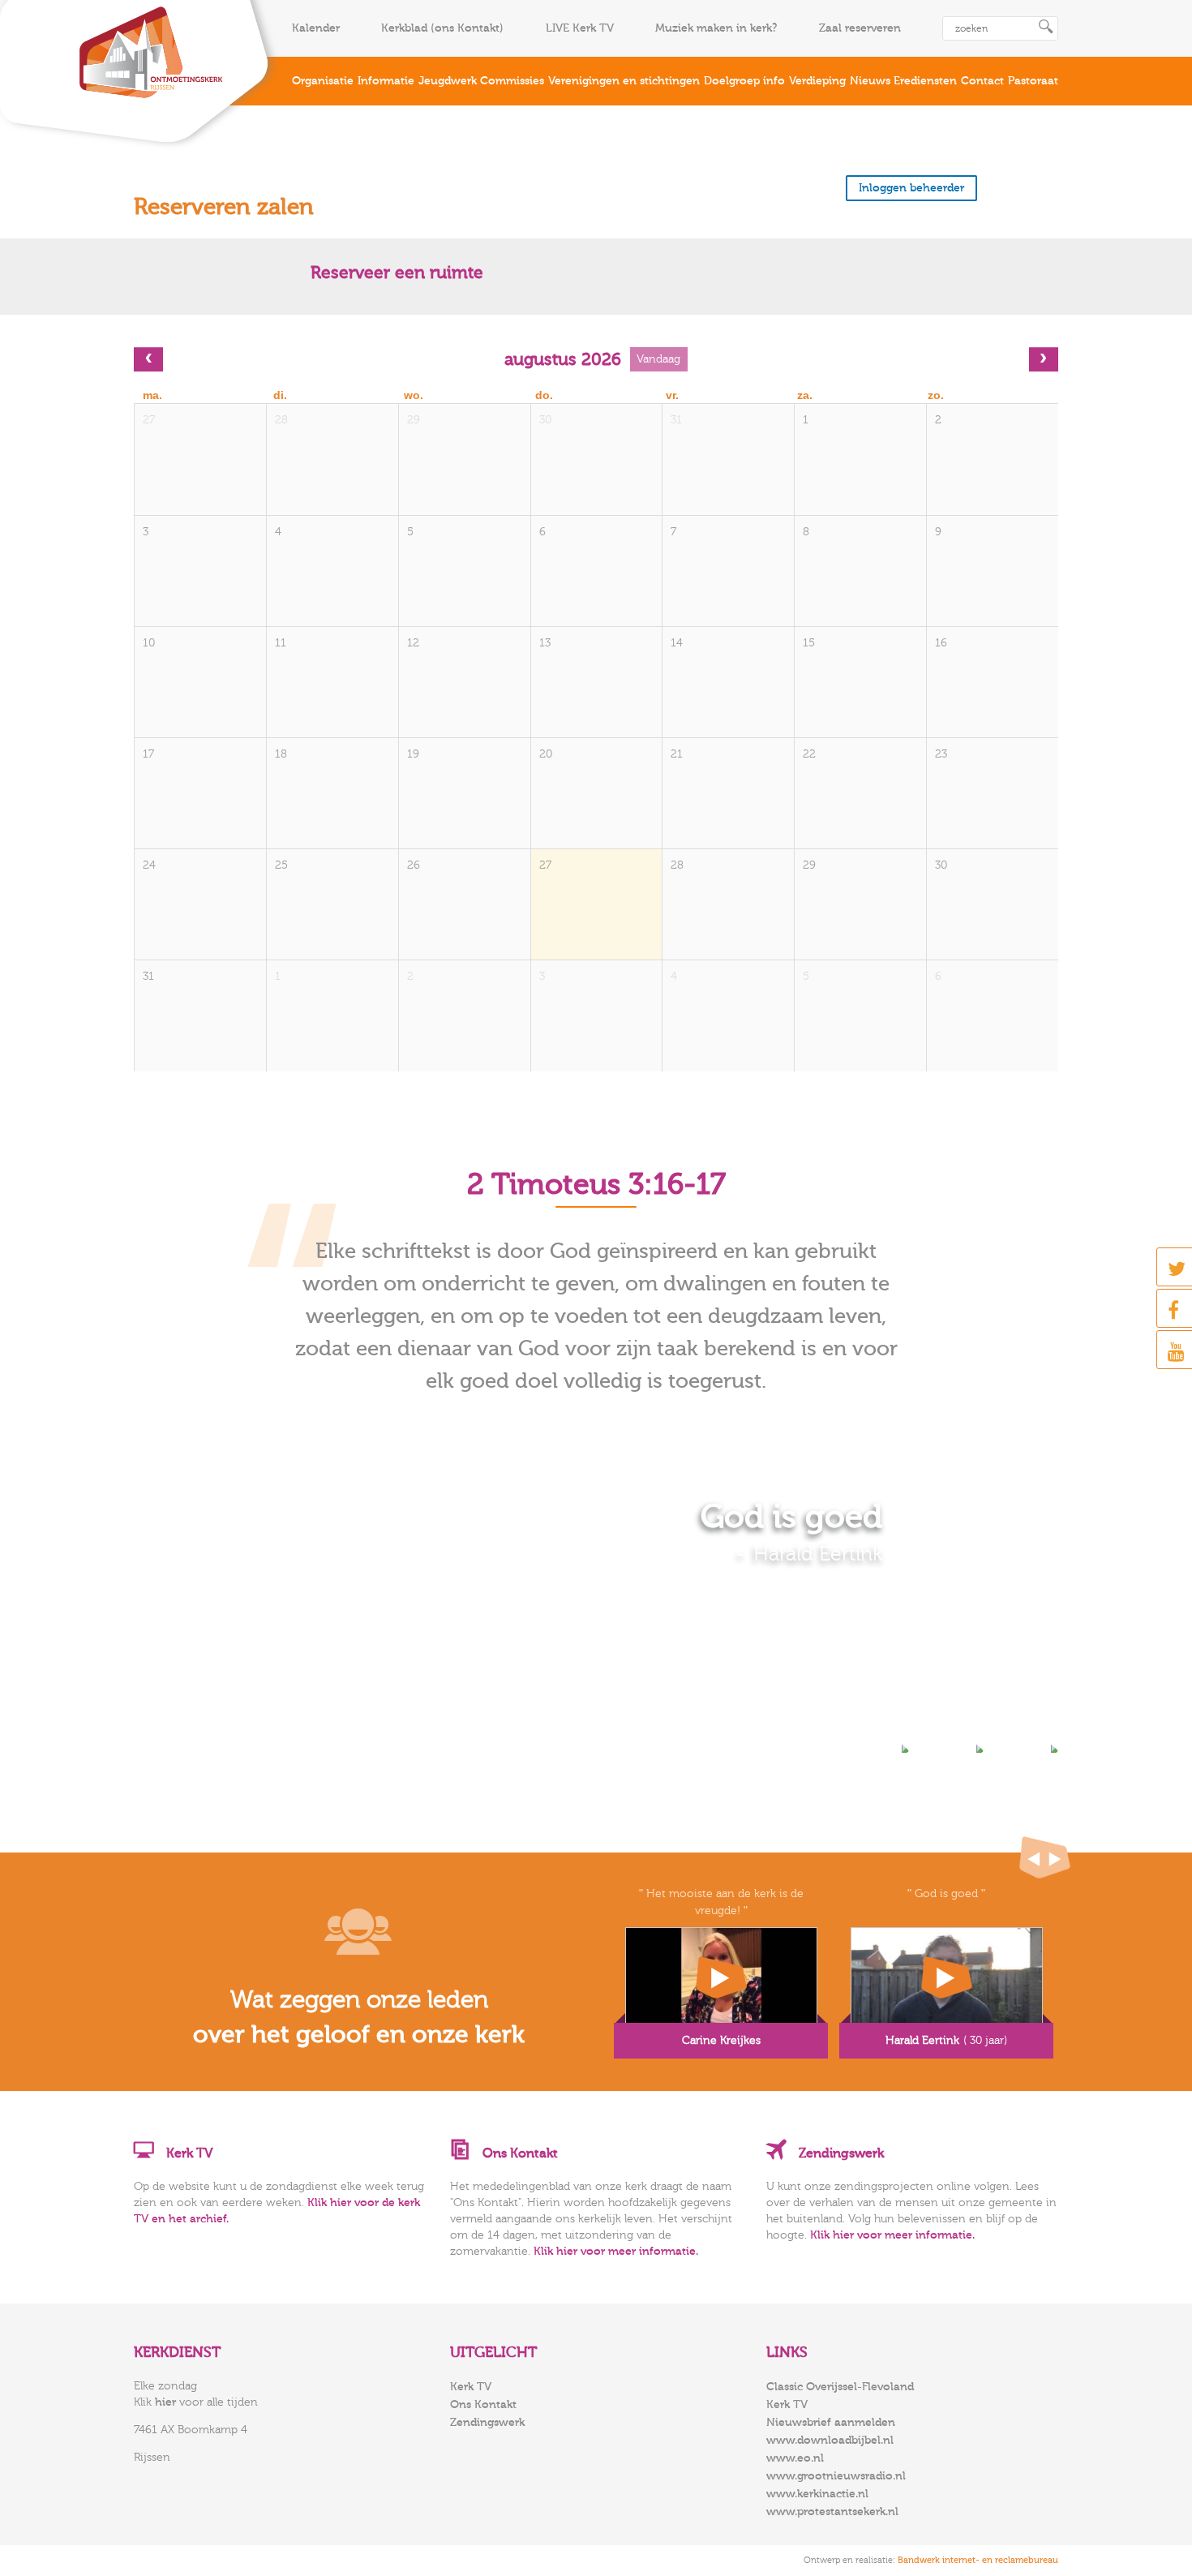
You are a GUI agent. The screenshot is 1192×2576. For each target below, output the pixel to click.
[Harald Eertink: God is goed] (946, 1981)
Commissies (512, 81)
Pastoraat (1033, 81)
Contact (982, 81)
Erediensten (925, 81)
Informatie (386, 81)
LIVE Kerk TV (580, 28)
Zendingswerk (487, 2423)
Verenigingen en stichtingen (624, 81)
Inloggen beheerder (911, 188)
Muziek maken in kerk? (716, 28)
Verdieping (817, 81)
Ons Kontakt (483, 2405)
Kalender (316, 28)
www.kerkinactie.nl (817, 2494)
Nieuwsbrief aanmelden (831, 2423)
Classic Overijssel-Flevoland (840, 2387)
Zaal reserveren (860, 28)
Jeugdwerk (448, 81)
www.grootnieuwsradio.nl (836, 2476)
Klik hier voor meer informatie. (616, 2252)
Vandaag (658, 359)
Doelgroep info (744, 81)
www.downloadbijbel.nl (830, 2441)
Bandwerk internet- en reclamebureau (978, 2560)
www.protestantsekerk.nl (832, 2512)
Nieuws (870, 81)
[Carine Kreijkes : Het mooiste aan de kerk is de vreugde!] (721, 1981)
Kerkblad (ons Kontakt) (442, 28)
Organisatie (323, 81)
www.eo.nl (795, 2458)
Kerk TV (471, 2387)
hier (165, 2402)
